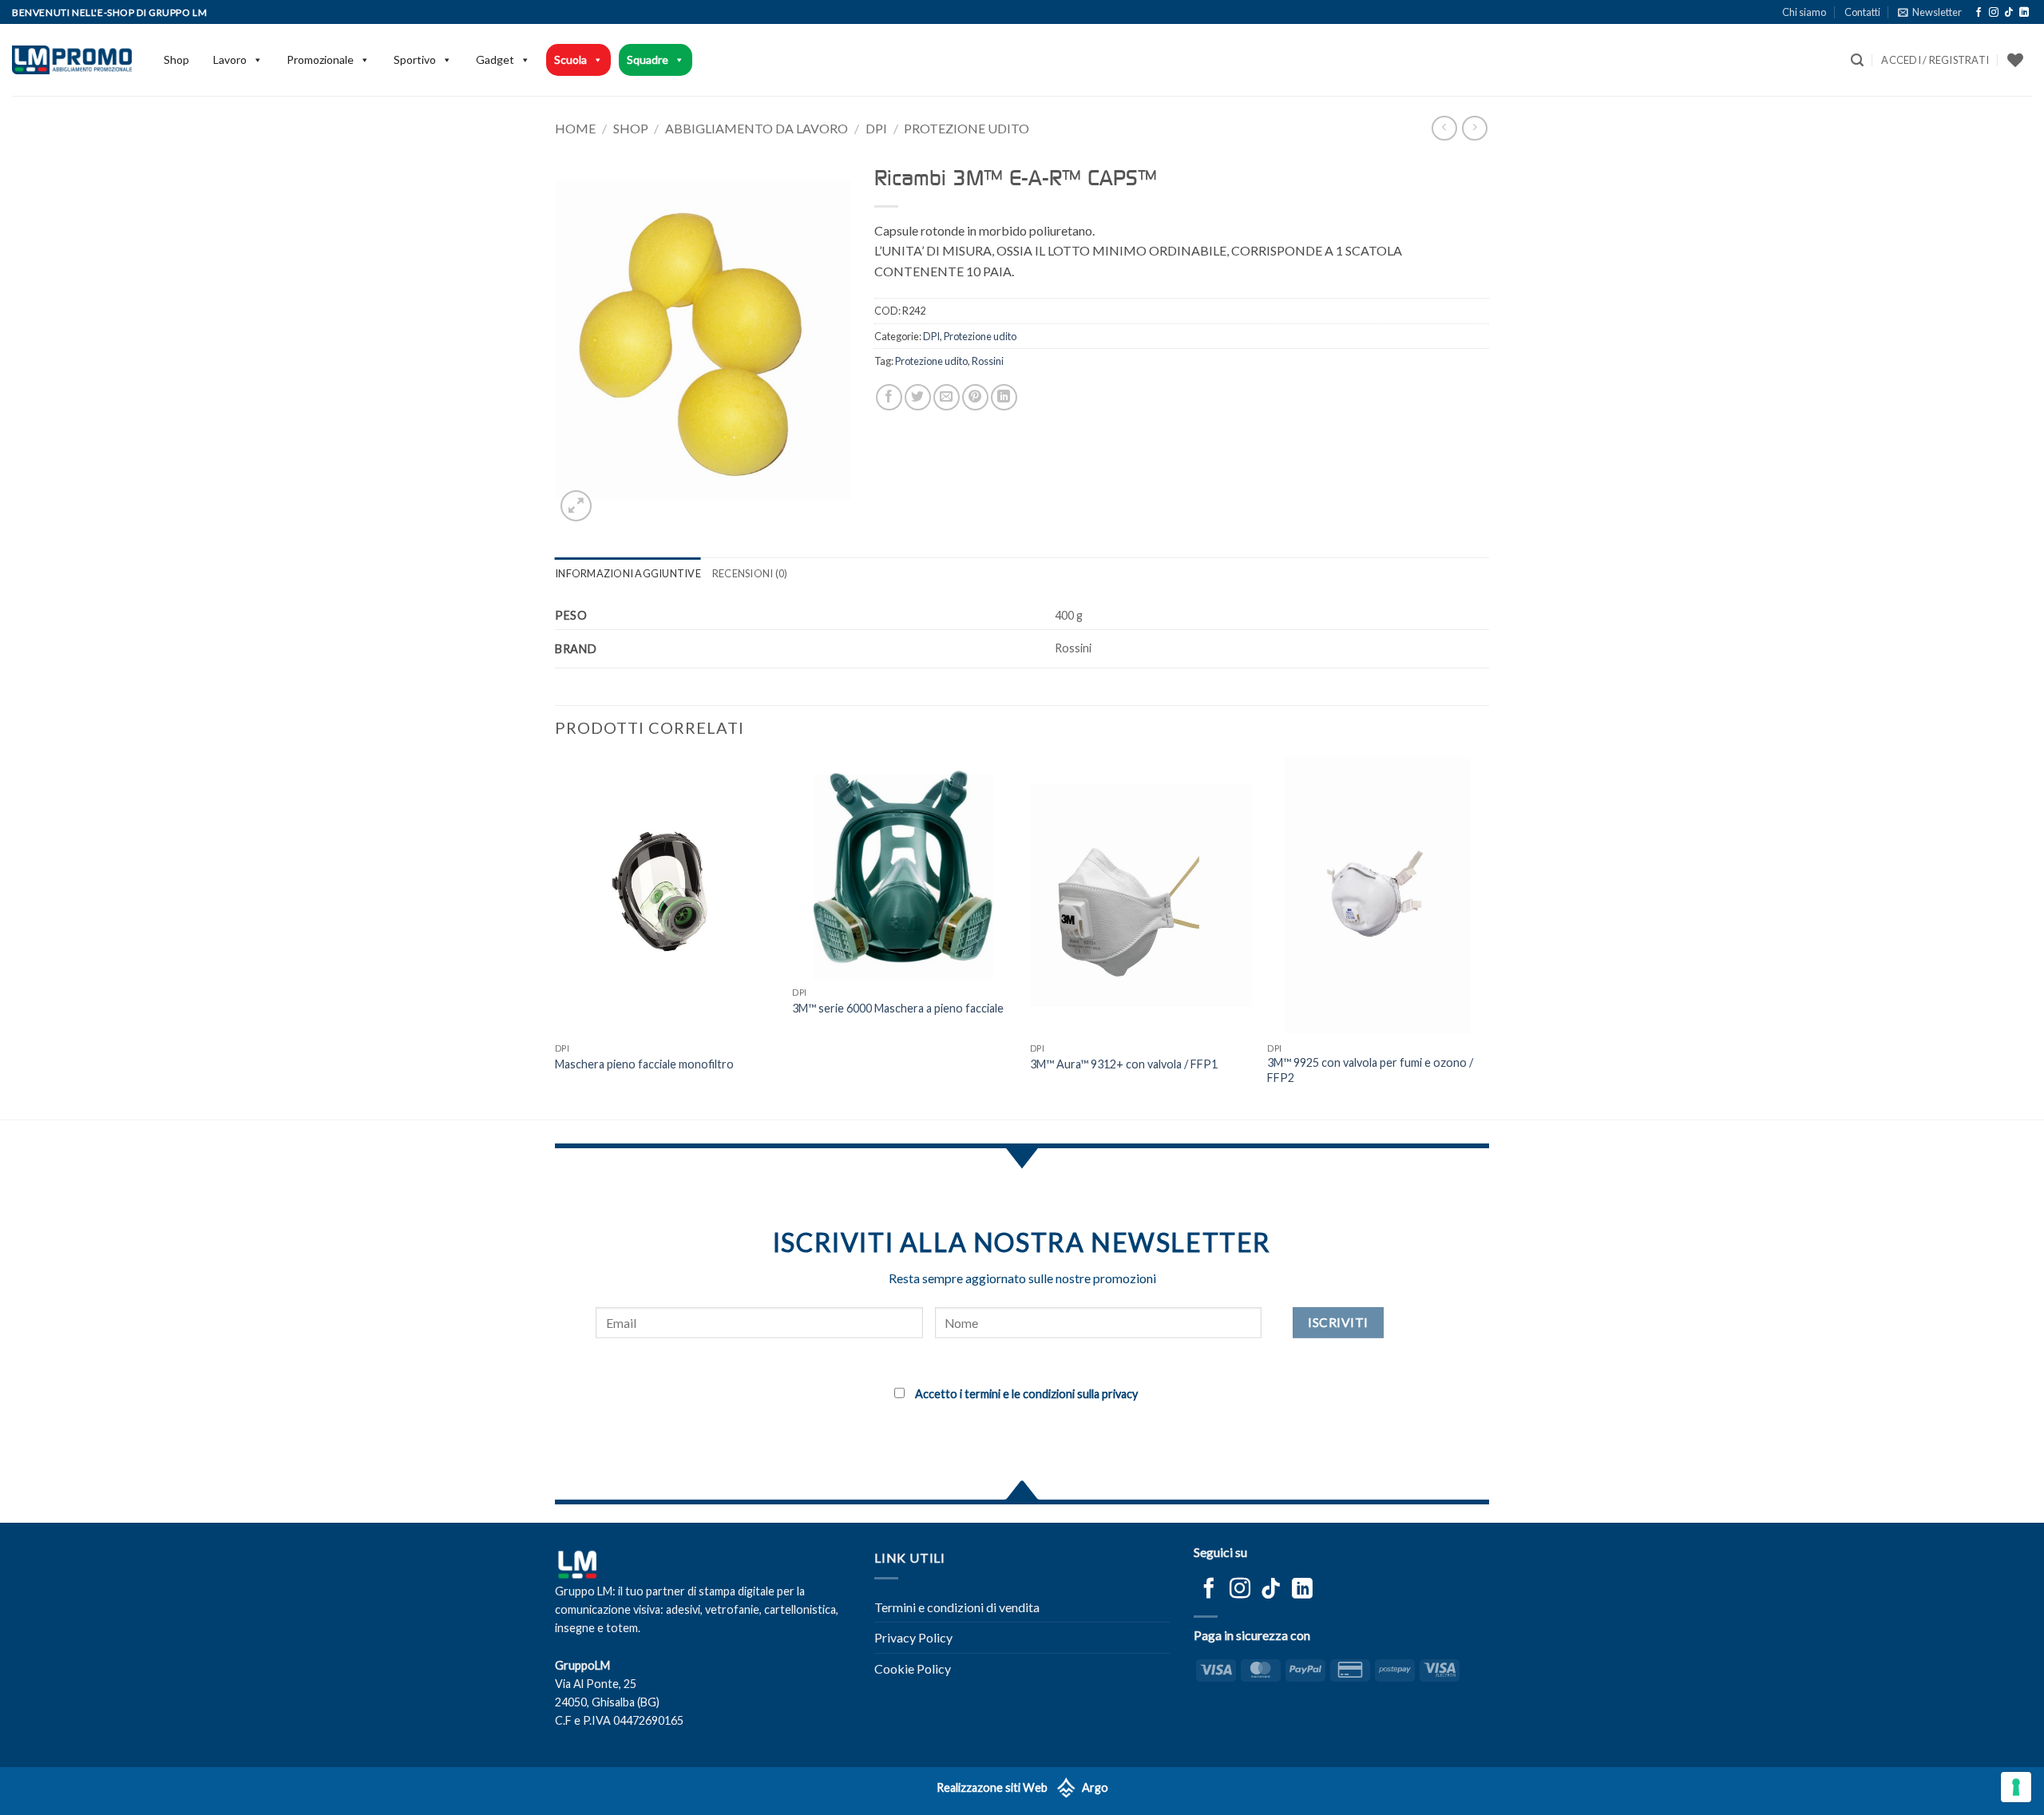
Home (575, 128)
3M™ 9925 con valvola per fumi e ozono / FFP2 (1370, 1070)
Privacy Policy (913, 1637)
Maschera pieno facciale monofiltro (644, 1064)
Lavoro (230, 59)
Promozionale (320, 59)
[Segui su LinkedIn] (2024, 13)
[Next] (1488, 937)
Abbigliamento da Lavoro (757, 128)
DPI (876, 128)
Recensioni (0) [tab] (750, 573)
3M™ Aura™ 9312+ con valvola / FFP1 (1124, 1064)
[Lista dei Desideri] (2015, 60)
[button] (1930, 12)
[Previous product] (1474, 128)
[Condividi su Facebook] (889, 397)
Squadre (648, 59)
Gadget (495, 59)
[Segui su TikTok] (2009, 13)
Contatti (1862, 12)
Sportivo (415, 59)
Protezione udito (967, 128)
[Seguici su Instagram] (1994, 13)
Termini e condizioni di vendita (957, 1607)
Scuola (570, 59)
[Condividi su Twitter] (918, 397)
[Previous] (556, 937)
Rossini (988, 361)
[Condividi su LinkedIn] (1004, 397)
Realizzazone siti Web (992, 1787)
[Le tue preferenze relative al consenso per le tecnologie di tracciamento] (2016, 1787)
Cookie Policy (913, 1668)
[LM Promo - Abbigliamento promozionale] (72, 60)
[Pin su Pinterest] (975, 397)
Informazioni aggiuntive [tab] (628, 573)
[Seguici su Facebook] (1979, 13)
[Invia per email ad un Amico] (947, 397)
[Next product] (1444, 128)
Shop (176, 59)
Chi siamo (1804, 12)
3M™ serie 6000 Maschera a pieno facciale (898, 1008)
